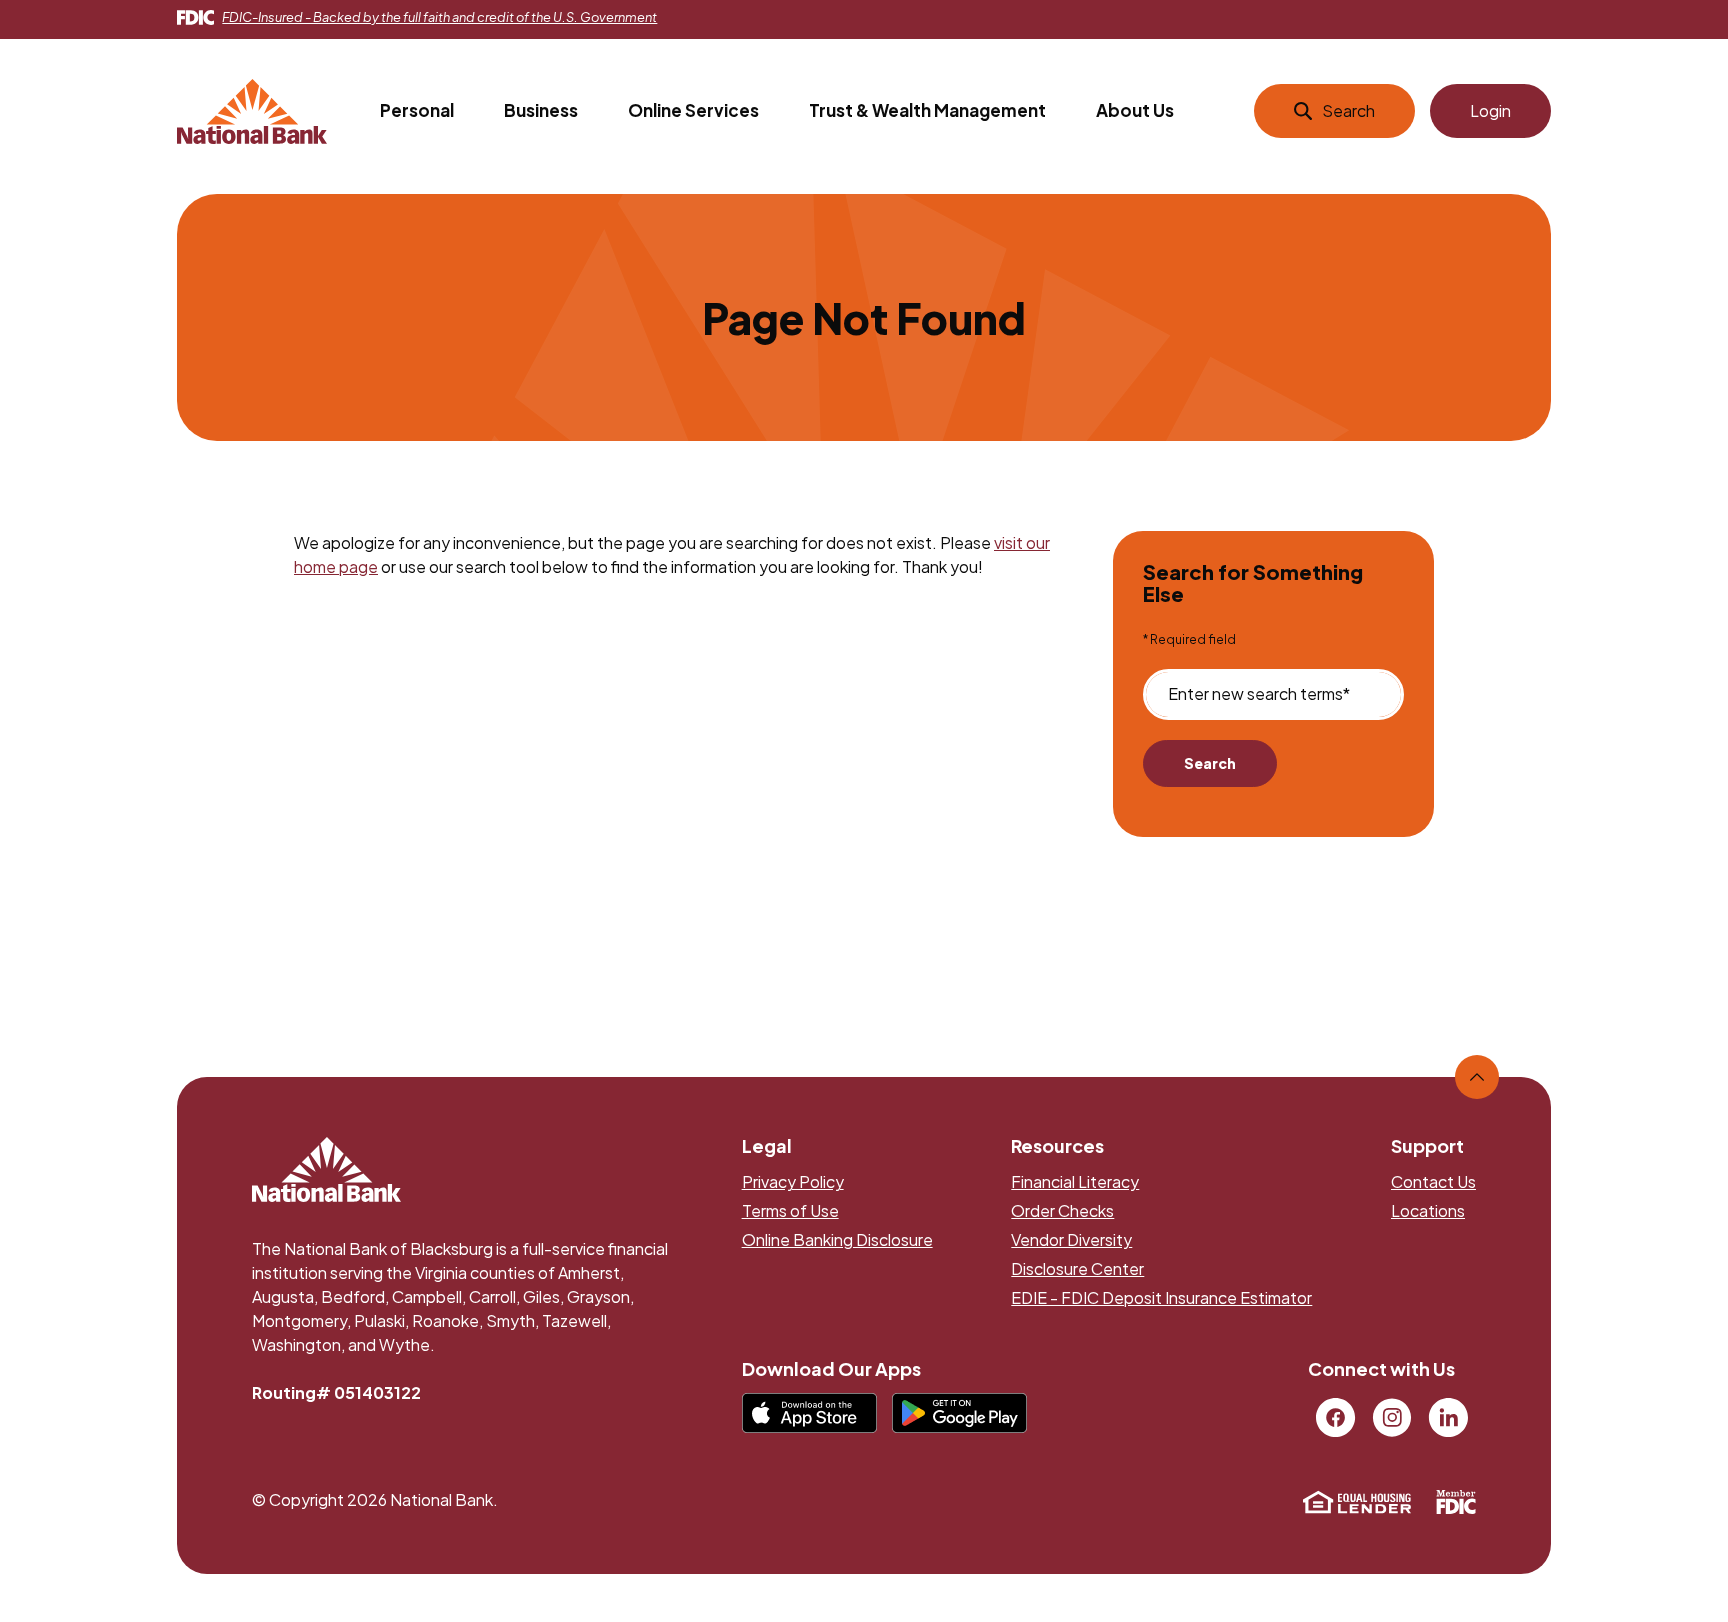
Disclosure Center (1077, 1268)
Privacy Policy (793, 1181)
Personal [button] (417, 110)
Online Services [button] (693, 110)
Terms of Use (790, 1210)
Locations (1428, 1210)
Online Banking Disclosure (837, 1239)
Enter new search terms (1259, 694)
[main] (864, 591)
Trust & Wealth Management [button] (927, 110)
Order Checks (1062, 1210)
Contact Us (1433, 1181)
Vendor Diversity (1071, 1239)
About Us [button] (1135, 110)
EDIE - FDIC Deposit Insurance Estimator (1161, 1297)
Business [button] (541, 110)
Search (1210, 763)
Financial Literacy (1075, 1181)
